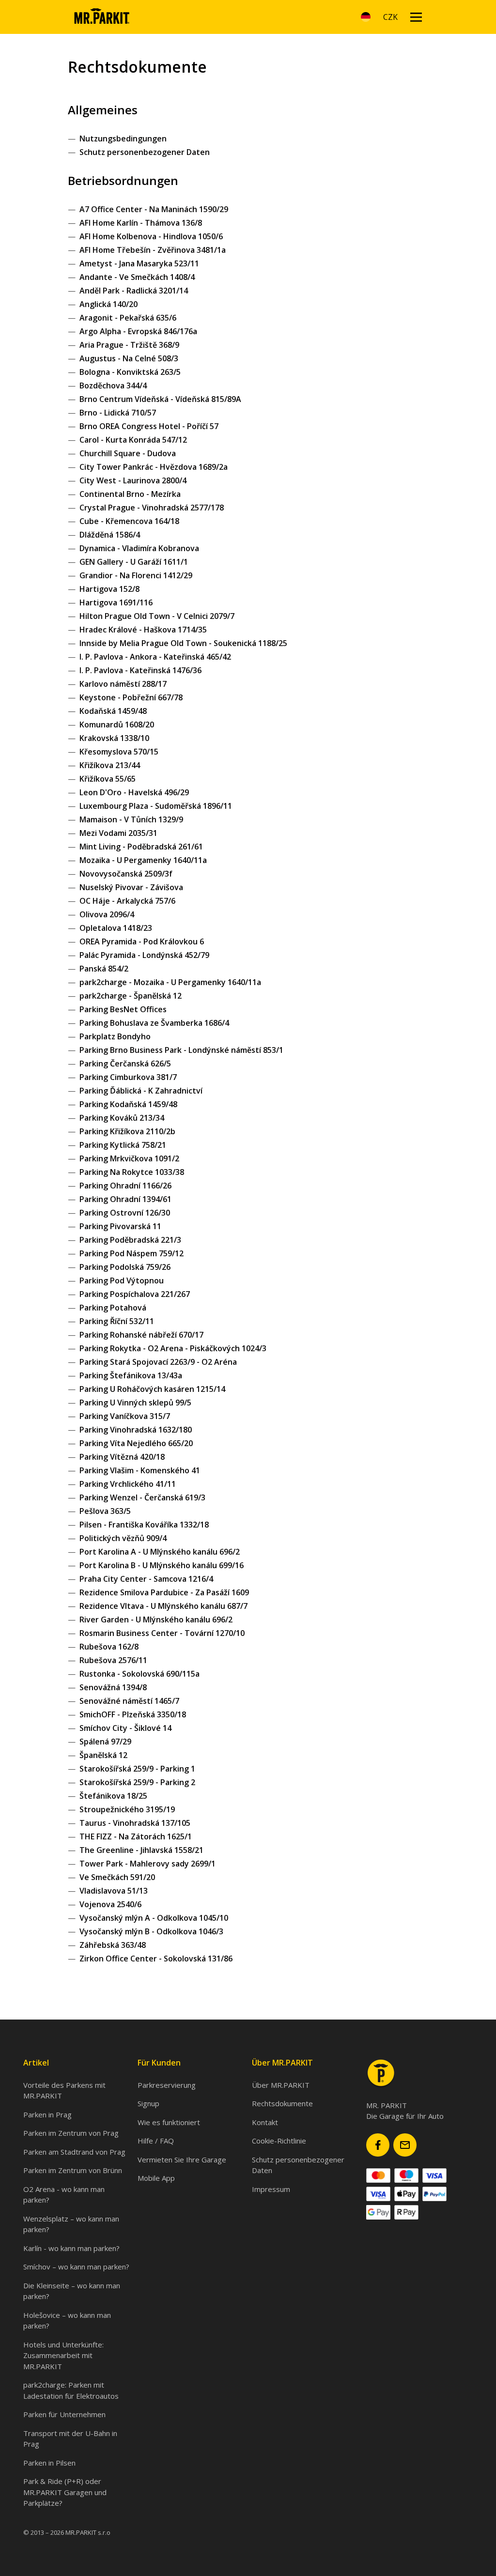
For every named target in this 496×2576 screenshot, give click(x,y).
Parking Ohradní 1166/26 (125, 1186)
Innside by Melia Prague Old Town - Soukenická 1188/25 (183, 643)
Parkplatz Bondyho (115, 1036)
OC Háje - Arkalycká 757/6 (127, 901)
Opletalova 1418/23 (116, 928)
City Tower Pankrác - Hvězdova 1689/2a (154, 467)
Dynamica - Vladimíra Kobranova (139, 548)
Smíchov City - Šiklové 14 (125, 1728)
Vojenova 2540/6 (110, 1904)
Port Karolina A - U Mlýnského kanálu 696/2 (160, 1552)
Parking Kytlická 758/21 (123, 1145)
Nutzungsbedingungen (123, 139)
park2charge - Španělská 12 (131, 996)
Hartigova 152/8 (109, 589)
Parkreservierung (167, 2085)
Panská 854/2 (104, 969)
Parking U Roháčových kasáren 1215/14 (152, 1389)
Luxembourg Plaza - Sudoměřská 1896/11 (156, 806)
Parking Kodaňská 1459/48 (128, 1104)
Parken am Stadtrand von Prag (74, 2152)
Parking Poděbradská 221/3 (130, 1240)
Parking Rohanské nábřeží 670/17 (141, 1335)
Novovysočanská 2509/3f (126, 874)
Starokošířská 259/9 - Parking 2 (137, 1782)
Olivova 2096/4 (107, 914)
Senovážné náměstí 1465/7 (129, 1701)
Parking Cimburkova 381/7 (128, 1077)
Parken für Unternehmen (64, 2414)
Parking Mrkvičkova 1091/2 (129, 1158)
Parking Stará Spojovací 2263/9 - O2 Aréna (158, 1362)
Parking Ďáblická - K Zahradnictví (141, 1091)
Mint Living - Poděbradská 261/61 (141, 847)
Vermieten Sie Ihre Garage (182, 2160)
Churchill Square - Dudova (128, 453)
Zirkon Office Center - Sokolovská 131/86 (156, 1959)
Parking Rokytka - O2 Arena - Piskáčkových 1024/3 (173, 1348)
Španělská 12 (103, 1755)
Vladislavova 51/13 (114, 1891)
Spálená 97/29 (105, 1742)
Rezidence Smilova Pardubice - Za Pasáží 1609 (164, 1592)
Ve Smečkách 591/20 (117, 1877)
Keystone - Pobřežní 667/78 (131, 697)
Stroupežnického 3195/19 (127, 1809)
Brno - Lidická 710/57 (118, 413)
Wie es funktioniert (169, 2122)
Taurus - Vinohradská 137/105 (135, 1823)
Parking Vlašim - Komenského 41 (140, 1470)
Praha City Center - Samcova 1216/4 (146, 1579)
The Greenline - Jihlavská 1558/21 (141, 1850)
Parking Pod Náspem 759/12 (132, 1253)
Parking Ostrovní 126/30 (125, 1213)
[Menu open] (416, 17)
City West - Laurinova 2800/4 (133, 480)
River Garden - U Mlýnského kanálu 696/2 (156, 1620)
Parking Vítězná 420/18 (122, 1457)
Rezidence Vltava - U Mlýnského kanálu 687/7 (163, 1606)
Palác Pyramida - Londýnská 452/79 (144, 955)
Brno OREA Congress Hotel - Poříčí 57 (149, 426)
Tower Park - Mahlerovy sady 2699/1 (147, 1864)
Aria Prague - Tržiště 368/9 (129, 345)
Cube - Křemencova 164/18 (129, 521)
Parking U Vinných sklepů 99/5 (135, 1403)
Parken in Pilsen (49, 2463)
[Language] (366, 17)
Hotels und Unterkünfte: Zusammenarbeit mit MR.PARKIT (63, 2355)
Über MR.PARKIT (281, 2085)
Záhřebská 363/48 (113, 1945)
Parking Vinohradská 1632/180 (136, 1430)
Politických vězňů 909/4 (123, 1538)
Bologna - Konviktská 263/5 (130, 372)
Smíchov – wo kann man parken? (76, 2267)
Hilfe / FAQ (156, 2141)
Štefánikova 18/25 (113, 1796)
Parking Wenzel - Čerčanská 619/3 (142, 1497)
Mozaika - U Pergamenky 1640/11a (143, 860)
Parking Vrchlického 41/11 (128, 1484)
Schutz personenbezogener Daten (145, 152)
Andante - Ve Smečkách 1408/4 (137, 277)
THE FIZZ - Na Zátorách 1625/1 (136, 1836)
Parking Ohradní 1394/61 (125, 1199)
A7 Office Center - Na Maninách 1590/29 (154, 209)
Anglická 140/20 (108, 304)
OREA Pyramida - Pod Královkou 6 (142, 941)
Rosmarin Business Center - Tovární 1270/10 (162, 1633)
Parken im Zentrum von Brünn (73, 2170)
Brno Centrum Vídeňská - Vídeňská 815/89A (160, 399)
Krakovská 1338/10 (114, 738)
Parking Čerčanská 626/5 (125, 1064)
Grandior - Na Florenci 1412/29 (136, 575)
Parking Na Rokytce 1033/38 (132, 1172)
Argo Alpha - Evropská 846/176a (138, 331)
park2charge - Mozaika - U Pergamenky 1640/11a (170, 982)
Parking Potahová (113, 1308)
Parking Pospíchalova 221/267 (135, 1294)
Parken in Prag (47, 2114)
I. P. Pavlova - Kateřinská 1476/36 (140, 670)
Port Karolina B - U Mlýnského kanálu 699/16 (162, 1565)
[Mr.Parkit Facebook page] (378, 2145)
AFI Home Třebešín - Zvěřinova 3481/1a (153, 250)
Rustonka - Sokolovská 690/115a (139, 1674)
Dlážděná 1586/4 (110, 535)
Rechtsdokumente (282, 2103)
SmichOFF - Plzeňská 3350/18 (133, 1714)
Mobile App (156, 2178)
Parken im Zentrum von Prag (71, 2133)
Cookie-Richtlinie (279, 2141)
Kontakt (265, 2122)
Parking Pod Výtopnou (122, 1280)
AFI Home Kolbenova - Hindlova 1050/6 (151, 236)
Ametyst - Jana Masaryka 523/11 (139, 263)
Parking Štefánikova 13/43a (131, 1375)
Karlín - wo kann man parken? (71, 2248)
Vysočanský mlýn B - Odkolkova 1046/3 (151, 1931)
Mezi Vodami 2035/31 (118, 833)
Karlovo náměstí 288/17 (123, 684)
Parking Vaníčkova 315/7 (125, 1416)
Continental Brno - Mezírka (130, 494)
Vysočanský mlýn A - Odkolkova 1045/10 (154, 1918)
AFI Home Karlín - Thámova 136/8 (141, 223)
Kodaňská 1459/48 (113, 711)
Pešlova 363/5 (105, 1511)
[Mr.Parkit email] (405, 2145)
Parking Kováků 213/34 (122, 1118)
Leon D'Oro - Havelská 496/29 (134, 792)
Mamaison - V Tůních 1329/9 (131, 819)
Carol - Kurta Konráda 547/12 (133, 440)
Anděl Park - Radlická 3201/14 (134, 291)
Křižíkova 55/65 (108, 779)
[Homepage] (101, 17)
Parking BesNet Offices (123, 1009)
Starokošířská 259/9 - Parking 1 (137, 1769)
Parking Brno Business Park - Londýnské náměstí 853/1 (181, 1050)
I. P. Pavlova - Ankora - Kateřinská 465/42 (155, 657)
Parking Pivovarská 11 (120, 1226)
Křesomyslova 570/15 (119, 752)
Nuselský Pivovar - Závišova (131, 887)
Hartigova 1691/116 (116, 602)
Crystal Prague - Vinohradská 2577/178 (152, 508)
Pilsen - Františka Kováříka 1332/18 (144, 1525)
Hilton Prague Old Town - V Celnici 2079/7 (157, 616)
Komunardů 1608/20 (117, 725)
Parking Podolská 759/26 (125, 1267)
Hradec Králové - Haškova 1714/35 (143, 630)
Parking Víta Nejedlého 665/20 (136, 1443)
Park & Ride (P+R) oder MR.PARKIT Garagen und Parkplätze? (65, 2492)
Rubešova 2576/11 (113, 1660)
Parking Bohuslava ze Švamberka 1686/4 (154, 1023)
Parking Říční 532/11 (117, 1321)
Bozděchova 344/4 (113, 386)
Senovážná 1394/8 (113, 1687)
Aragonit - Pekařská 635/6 (128, 318)
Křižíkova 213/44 (110, 765)
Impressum (271, 2189)
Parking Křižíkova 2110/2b (127, 1131)
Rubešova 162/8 (109, 1647)
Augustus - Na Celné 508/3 (129, 358)
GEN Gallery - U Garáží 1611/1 (134, 562)
